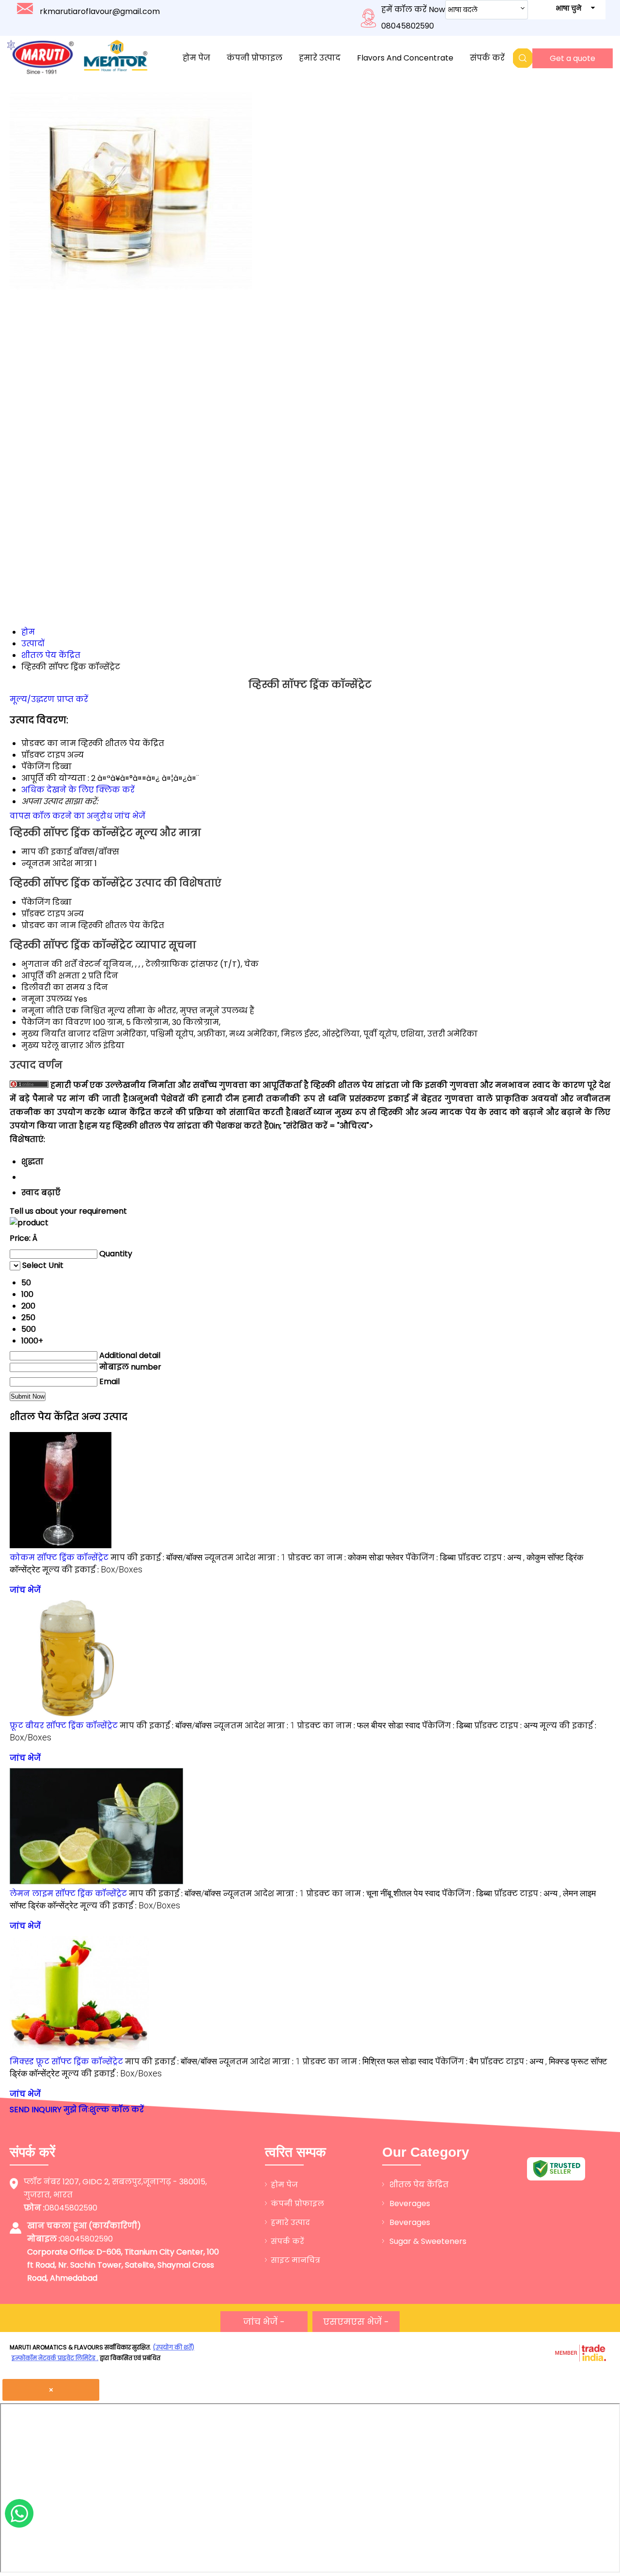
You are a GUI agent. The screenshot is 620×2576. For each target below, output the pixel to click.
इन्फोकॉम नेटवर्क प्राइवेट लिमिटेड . (55, 2358)
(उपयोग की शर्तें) (174, 2347)
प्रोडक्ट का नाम (49, 925)
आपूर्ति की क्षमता (51, 976)
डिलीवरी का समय (53, 987)
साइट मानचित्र (295, 2260)
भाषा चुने (568, 8)
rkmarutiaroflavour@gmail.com (100, 11)
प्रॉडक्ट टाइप (43, 914)
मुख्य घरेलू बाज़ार (52, 1045)
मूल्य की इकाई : (92, 1570)
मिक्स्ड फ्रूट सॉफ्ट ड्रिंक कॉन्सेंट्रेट (66, 2062)
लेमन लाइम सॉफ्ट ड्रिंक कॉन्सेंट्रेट (68, 1894)
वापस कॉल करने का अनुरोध (61, 816)
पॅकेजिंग (36, 902)
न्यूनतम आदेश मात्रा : (245, 1558)
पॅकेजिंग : (431, 1558)
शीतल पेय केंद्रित (419, 2185)
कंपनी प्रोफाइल (255, 58)
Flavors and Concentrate (405, 58)
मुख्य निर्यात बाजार (56, 1034)
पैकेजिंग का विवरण (56, 1022)
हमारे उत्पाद (320, 58)
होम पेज (196, 58)
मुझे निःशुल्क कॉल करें (104, 2110)
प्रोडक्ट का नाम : (346, 1558)
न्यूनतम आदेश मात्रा (57, 863)
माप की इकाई (46, 852)
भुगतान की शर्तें (49, 964)
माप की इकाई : (156, 1558)
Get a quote (573, 58)
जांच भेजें (130, 816)
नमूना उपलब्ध (47, 999)
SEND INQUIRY (36, 2110)
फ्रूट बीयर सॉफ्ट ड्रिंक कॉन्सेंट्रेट (64, 1726)
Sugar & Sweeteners (428, 2241)
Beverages (410, 2203)
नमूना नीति (42, 1011)
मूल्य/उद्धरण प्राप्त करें (49, 699)
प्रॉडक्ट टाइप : (506, 1726)
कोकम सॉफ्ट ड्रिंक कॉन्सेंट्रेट (59, 1558)
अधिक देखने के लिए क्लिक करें (78, 790)
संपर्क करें (487, 58)
